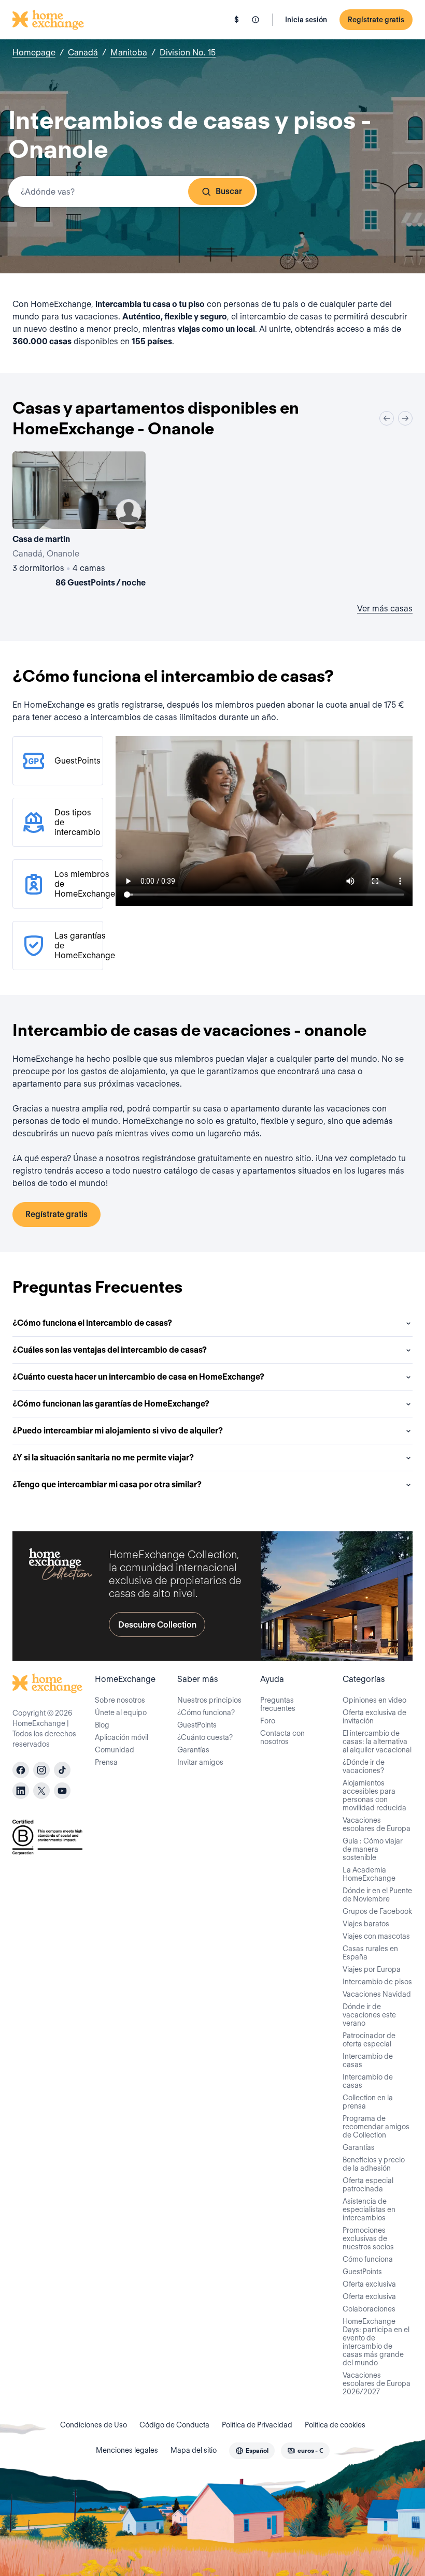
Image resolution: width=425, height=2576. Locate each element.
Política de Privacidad (257, 2425)
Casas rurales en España (370, 1953)
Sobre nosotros (120, 1700)
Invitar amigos (200, 1762)
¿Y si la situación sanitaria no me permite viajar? (103, 1458)
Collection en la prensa (368, 2102)
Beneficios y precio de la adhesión (374, 2164)
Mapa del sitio (194, 2450)
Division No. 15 (188, 53)
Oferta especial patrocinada (368, 2185)
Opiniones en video (374, 1700)
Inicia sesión (306, 20)
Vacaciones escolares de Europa (377, 1824)
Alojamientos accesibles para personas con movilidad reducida (374, 1795)
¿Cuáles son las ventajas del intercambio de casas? (110, 1350)
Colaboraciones (369, 2309)
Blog (102, 1725)
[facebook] (21, 1770)
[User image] (129, 512)
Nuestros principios (209, 1700)
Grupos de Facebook (377, 1911)
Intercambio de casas (368, 2060)
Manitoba (129, 53)
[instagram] (41, 1770)
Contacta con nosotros (282, 1737)
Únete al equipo (121, 1713)
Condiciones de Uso (94, 2425)
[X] (41, 1791)
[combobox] (133, 192)
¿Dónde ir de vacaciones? (364, 1766)
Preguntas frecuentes (278, 1704)
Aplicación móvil (122, 1737)
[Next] (405, 418)
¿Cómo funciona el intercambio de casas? (92, 1323)
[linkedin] (21, 1791)
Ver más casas (385, 609)
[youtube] (62, 1791)
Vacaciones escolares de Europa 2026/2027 (377, 2383)
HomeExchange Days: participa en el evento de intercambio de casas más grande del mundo (376, 2342)
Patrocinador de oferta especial (369, 2040)
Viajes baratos (366, 1924)
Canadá (83, 53)
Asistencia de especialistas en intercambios (369, 2209)
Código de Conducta (174, 2425)
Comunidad (115, 1750)
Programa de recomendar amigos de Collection (376, 2127)
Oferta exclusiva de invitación (374, 1717)
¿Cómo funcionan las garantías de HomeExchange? (111, 1404)
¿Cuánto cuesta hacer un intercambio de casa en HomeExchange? (138, 1377)
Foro (268, 1721)
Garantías (193, 1750)
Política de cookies (335, 2425)
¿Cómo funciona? (206, 1713)
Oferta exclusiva (369, 2284)
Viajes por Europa (372, 1969)
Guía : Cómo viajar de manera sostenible (373, 1849)
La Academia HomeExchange (369, 1874)
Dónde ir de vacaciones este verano (369, 2015)
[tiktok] (62, 1770)
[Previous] (387, 418)
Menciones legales (127, 2450)
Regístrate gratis (376, 20)
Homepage (34, 53)
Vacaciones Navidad (377, 1994)
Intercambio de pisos (377, 1982)
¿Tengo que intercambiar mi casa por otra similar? (107, 1484)
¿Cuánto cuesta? (205, 1737)
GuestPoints (197, 1725)
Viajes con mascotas (376, 1936)
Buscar (229, 191)
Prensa (106, 1762)
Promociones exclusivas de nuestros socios (368, 2238)
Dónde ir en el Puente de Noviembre (377, 1895)
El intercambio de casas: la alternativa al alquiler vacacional (377, 1741)
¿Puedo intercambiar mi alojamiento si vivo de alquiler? (118, 1431)
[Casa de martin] (79, 521)
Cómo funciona (368, 2259)
